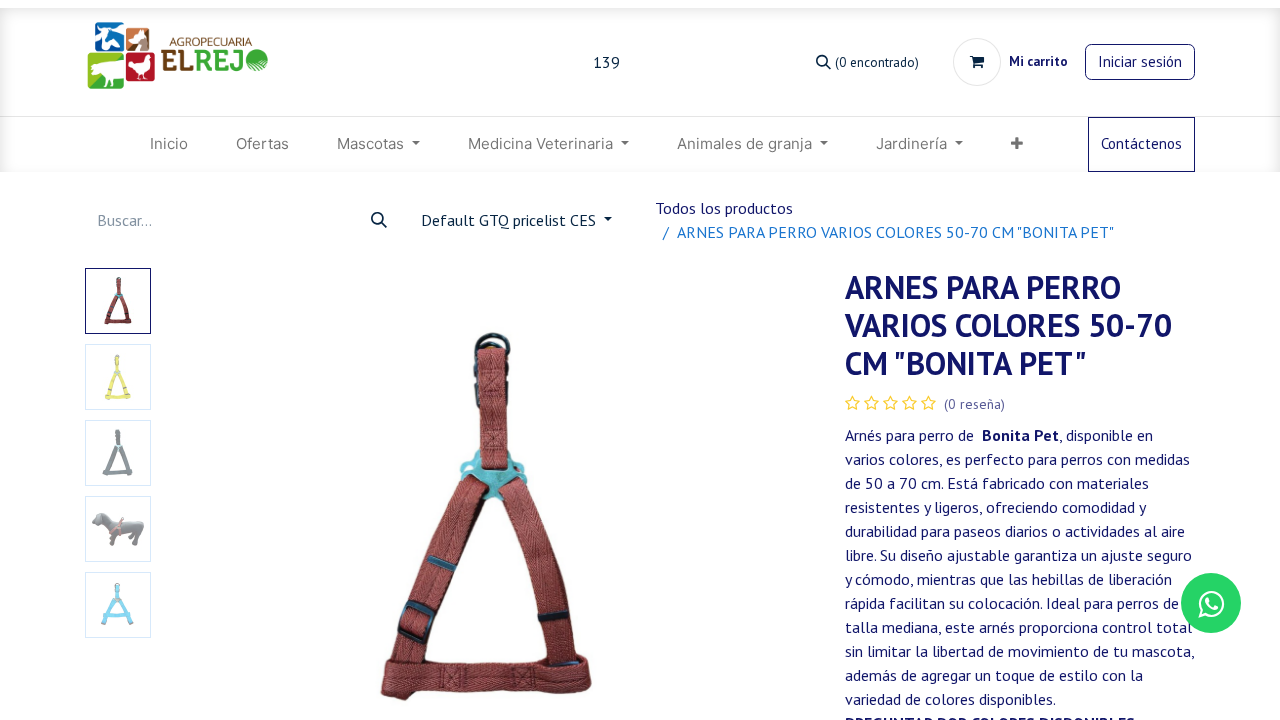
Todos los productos (724, 208)
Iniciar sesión (1140, 61)
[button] (208, 518)
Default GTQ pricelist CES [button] (510, 220)
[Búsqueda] (379, 220)
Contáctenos (1141, 143)
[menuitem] (169, 144)
